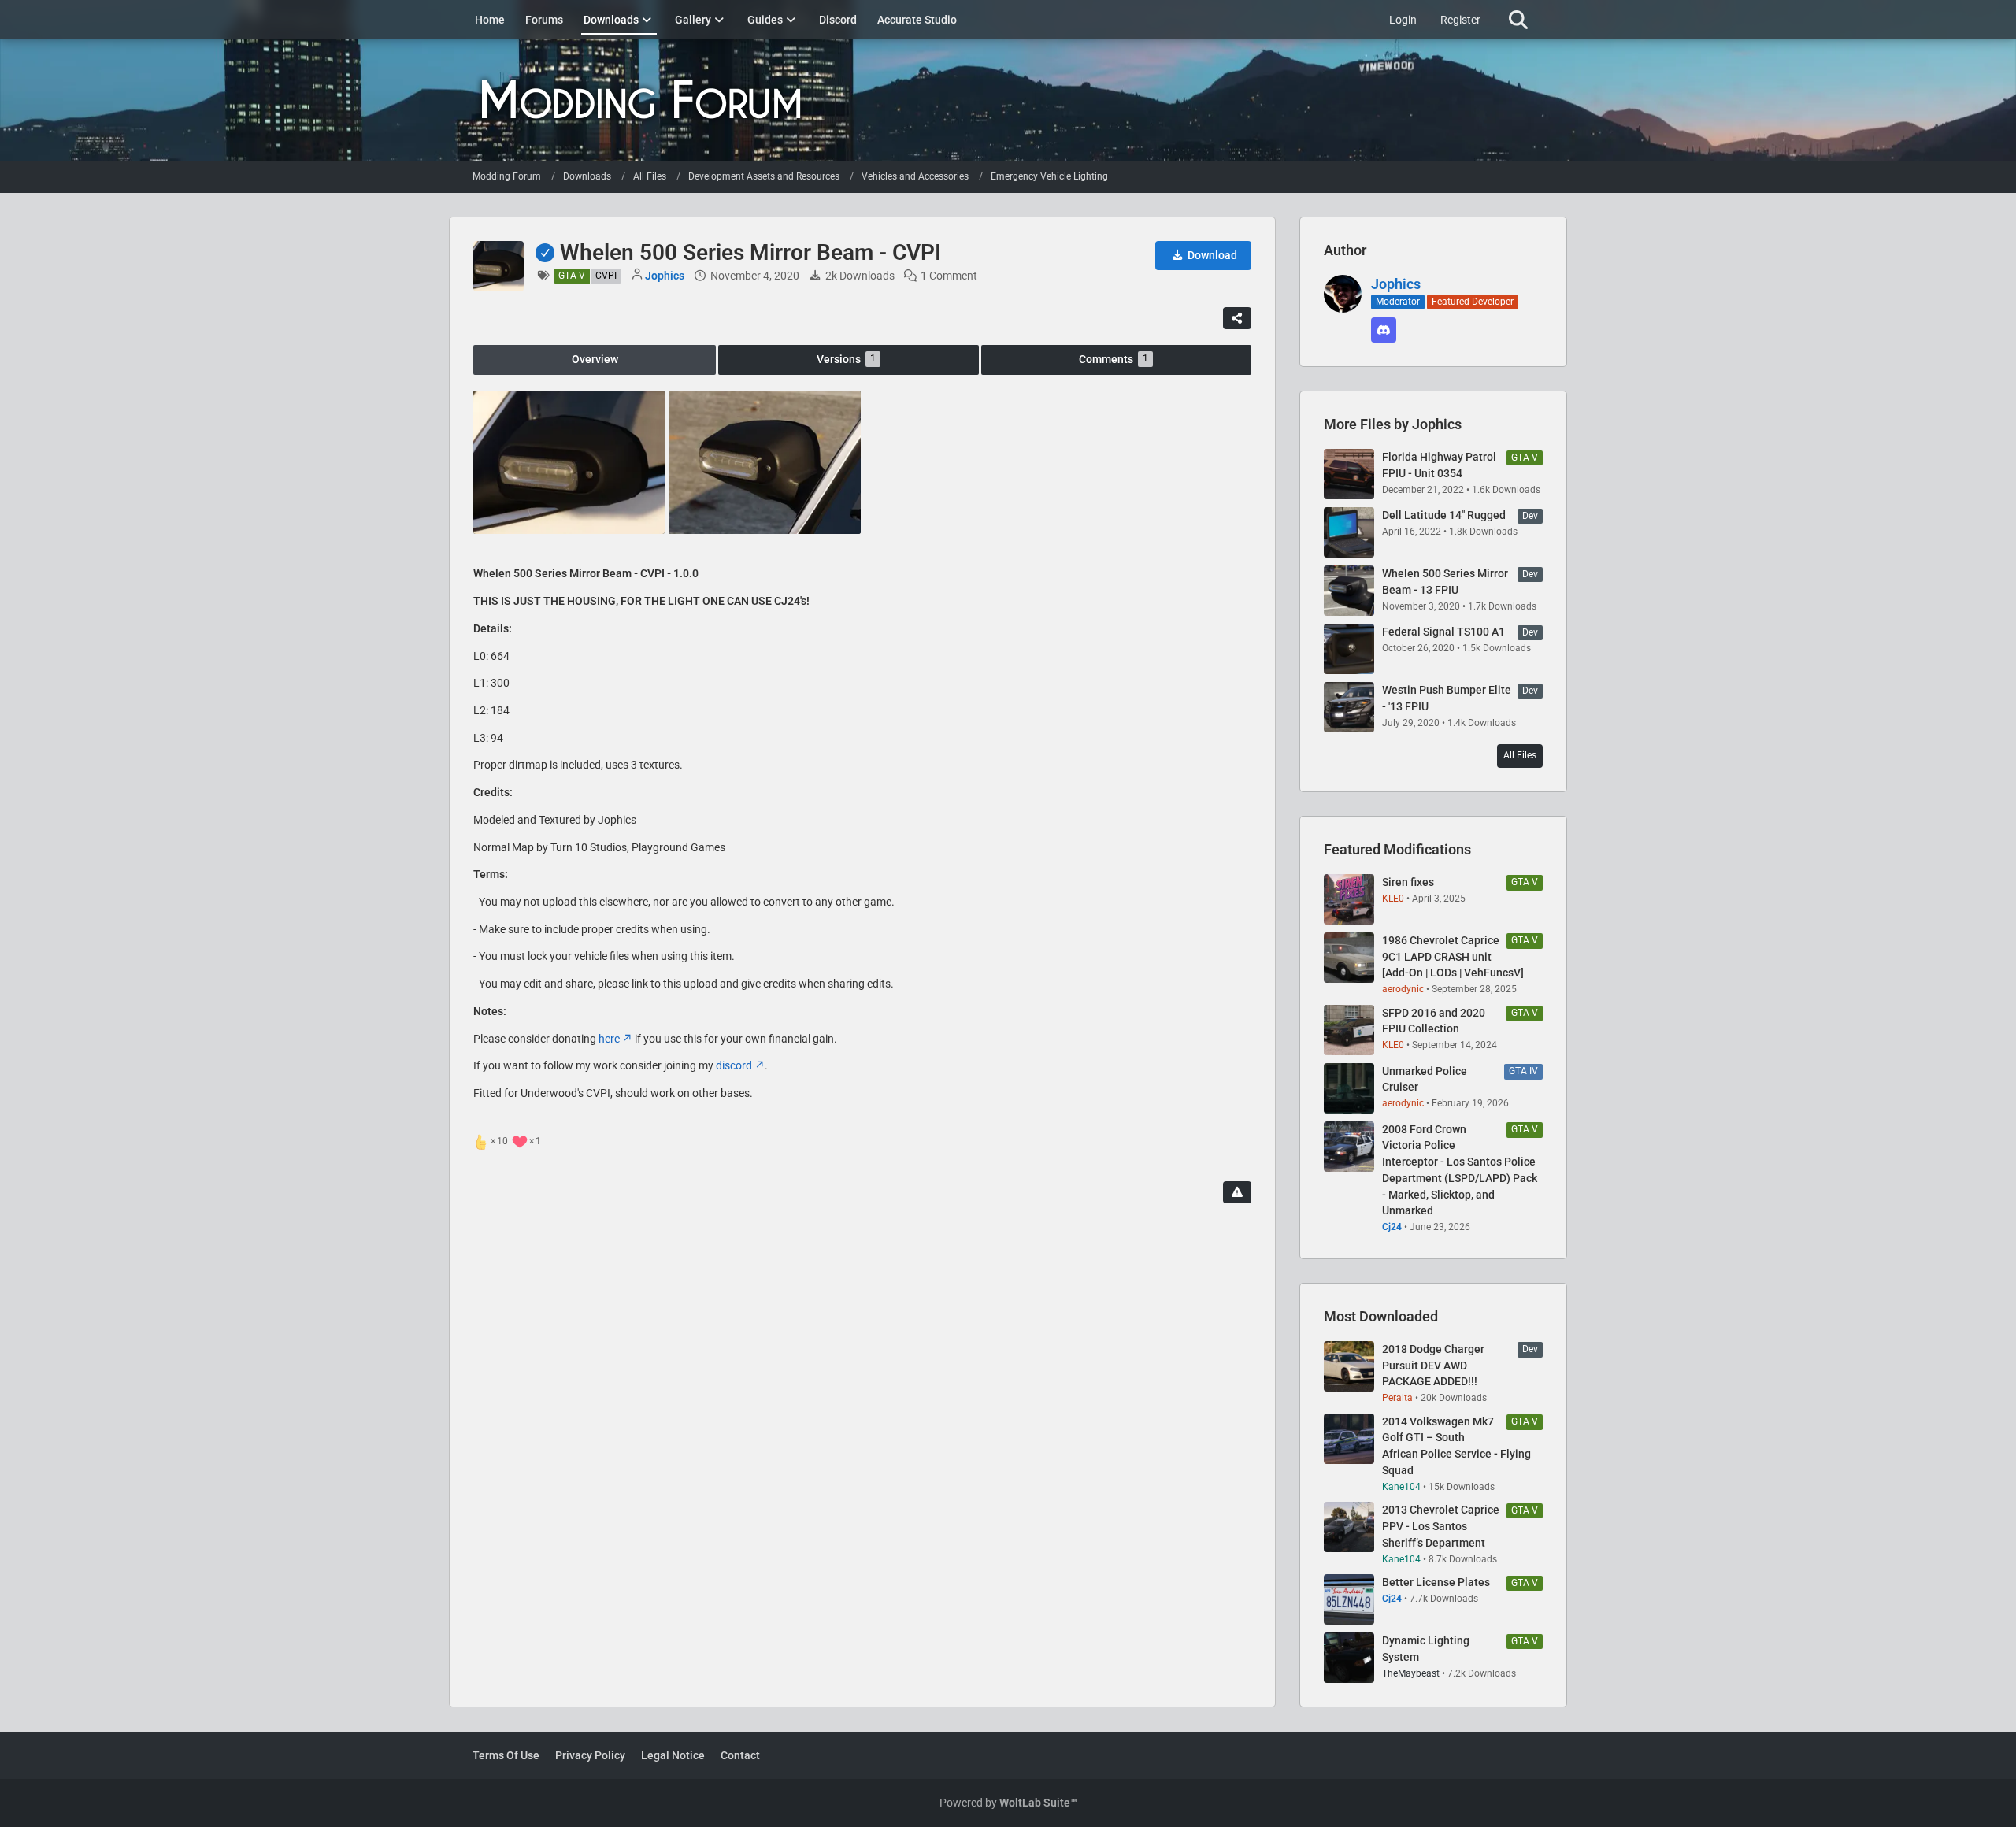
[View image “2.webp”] (764, 462)
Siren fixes (1408, 882)
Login (1403, 20)
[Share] (1237, 318)
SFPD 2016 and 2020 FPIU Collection (1434, 1021)
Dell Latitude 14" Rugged (1444, 515)
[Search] (1518, 20)
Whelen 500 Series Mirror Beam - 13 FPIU (1445, 582)
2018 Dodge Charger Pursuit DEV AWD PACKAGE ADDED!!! (1433, 1365)
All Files (1520, 755)
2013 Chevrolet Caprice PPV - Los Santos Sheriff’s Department (1441, 1526)
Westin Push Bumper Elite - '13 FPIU (1447, 698)
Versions (846, 359)
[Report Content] (1237, 1192)
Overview (595, 359)
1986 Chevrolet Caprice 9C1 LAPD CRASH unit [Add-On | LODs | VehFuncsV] (1453, 956)
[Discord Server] (1384, 330)
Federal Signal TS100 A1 (1443, 632)
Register (1460, 20)
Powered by (1008, 1803)
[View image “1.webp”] (569, 462)
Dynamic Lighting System (1426, 1649)
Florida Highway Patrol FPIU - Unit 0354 (1439, 465)
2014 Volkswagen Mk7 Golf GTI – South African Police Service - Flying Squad (1456, 1446)
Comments (1114, 359)
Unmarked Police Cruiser (1425, 1079)
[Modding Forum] (1008, 100)
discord (734, 1065)
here (609, 1039)
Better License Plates (1436, 1582)
